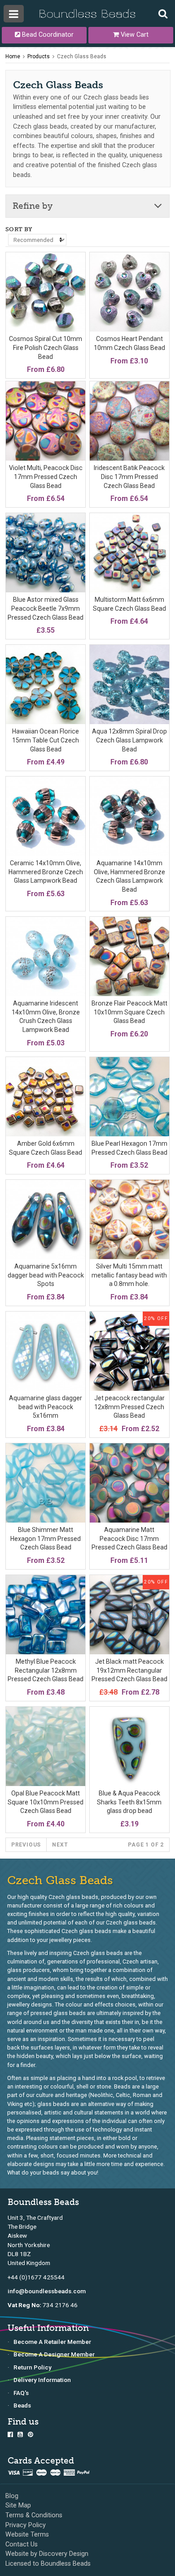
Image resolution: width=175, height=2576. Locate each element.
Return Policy (33, 2367)
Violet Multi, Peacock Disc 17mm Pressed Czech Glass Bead (46, 477)
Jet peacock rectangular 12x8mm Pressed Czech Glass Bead (129, 1407)
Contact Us (22, 2544)
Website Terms (27, 2535)
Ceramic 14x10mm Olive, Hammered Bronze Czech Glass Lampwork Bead (46, 872)
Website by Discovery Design (47, 2554)
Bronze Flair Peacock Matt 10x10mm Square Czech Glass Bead (129, 1012)
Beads (22, 2405)
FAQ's (21, 2393)
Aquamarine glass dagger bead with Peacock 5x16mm (46, 1407)
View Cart (134, 35)
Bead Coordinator (47, 35)
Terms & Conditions (34, 2515)
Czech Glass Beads (82, 56)
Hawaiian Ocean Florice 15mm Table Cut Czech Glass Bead (46, 740)
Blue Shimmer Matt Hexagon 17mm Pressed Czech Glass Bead (46, 1538)
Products (39, 56)
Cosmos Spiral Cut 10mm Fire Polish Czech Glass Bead (46, 347)
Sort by (19, 229)
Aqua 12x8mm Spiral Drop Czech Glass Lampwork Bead (129, 740)
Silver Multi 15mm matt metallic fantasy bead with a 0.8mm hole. (129, 1275)
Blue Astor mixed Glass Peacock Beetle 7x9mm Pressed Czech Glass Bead (46, 608)
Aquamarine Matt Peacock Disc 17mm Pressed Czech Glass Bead (129, 1538)
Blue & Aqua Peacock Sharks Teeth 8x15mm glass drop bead (129, 1802)
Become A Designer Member (54, 2354)
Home (13, 56)
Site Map (18, 2505)
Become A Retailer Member (52, 2342)
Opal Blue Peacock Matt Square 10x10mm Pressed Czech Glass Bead (46, 1802)
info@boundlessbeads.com (47, 2291)
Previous (26, 1845)
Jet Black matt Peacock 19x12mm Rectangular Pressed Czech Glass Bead (129, 1670)
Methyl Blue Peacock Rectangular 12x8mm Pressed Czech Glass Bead (46, 1670)
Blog (12, 2496)
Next (60, 1845)
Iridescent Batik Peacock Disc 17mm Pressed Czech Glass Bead (129, 477)
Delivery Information (42, 2380)
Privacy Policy (26, 2525)
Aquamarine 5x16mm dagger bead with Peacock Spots (46, 1275)
